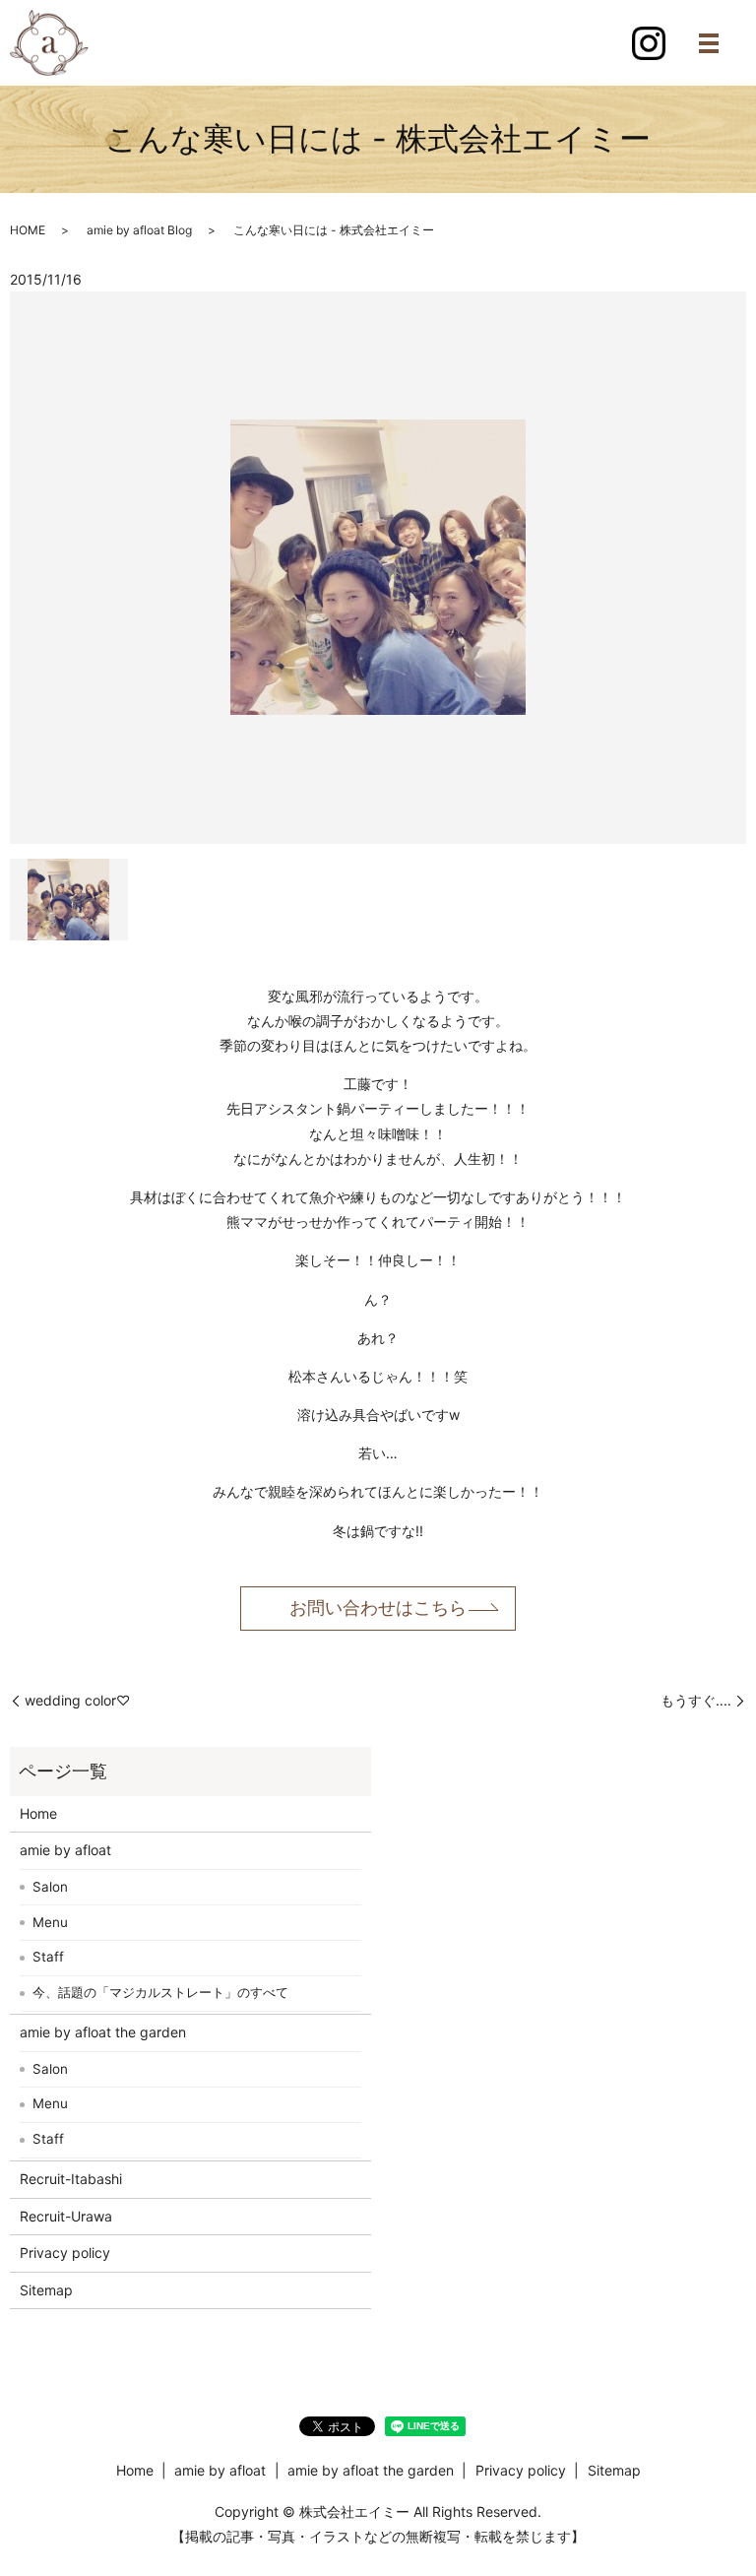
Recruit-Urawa (66, 2216)
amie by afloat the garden (103, 2032)
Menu (50, 1922)
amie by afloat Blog (139, 230)
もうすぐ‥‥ (696, 1700)
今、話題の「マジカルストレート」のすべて (160, 1992)
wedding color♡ (77, 1700)
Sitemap (46, 2290)
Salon (50, 1887)
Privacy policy (65, 2253)
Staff (48, 1957)
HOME (28, 230)
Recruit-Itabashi (71, 2179)
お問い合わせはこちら (378, 1608)
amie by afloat (65, 1850)
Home (38, 1813)
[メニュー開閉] (709, 43)
